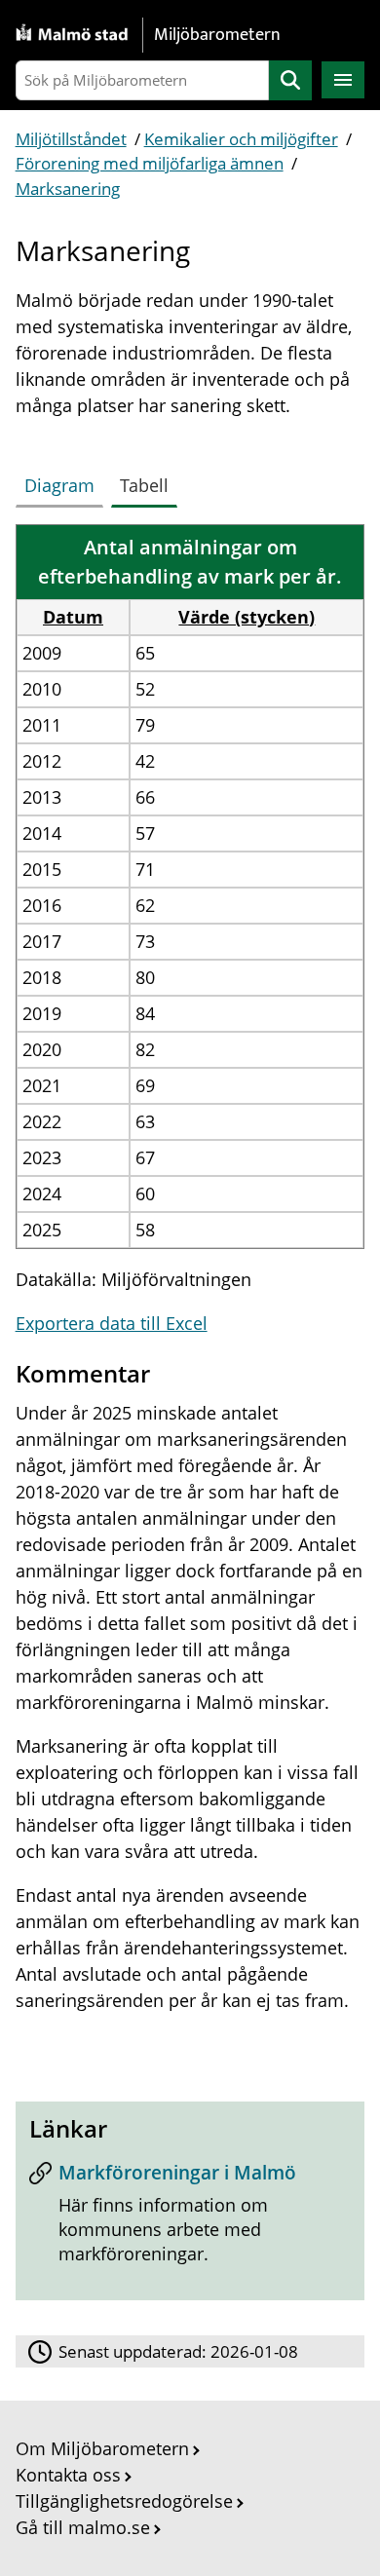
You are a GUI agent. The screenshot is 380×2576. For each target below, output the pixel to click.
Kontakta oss (68, 2475)
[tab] (63, 481)
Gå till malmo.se (83, 2527)
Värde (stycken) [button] (247, 617)
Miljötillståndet (71, 139)
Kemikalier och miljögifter (241, 139)
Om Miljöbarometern (102, 2448)
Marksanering (68, 189)
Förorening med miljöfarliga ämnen (150, 163)
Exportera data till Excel (112, 1323)
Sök (290, 80)
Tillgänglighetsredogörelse (124, 2501)
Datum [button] (73, 617)
